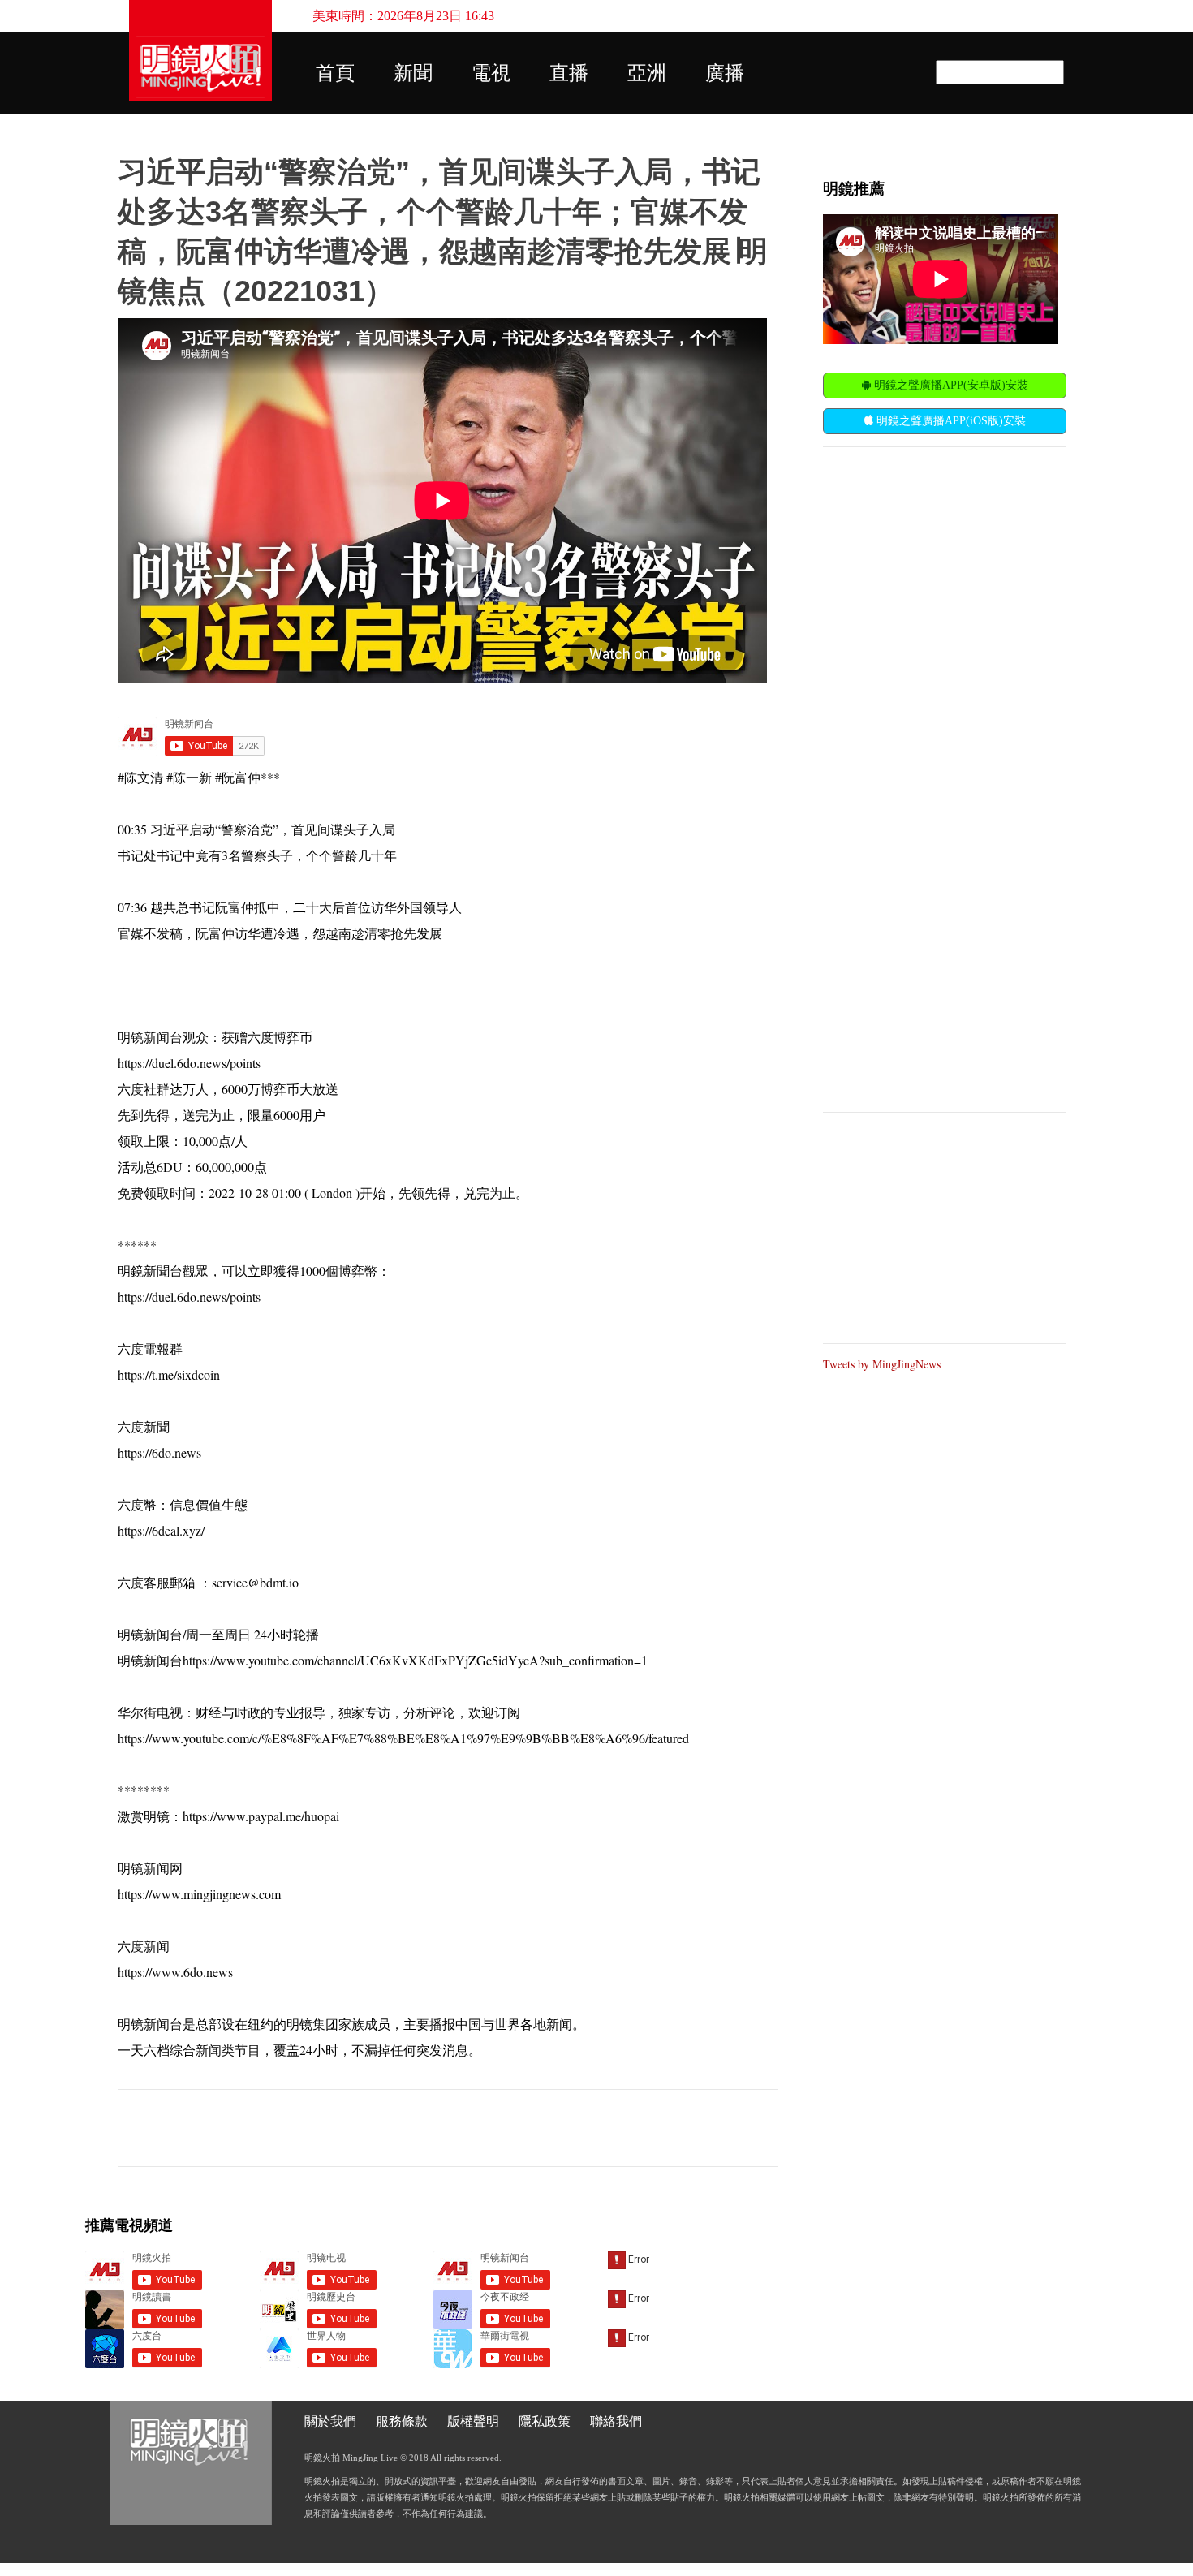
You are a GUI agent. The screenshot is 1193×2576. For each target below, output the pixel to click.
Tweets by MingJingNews (882, 1364)
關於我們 (330, 2421)
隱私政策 (545, 2421)
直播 (569, 73)
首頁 (335, 73)
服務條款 (402, 2421)
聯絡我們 (616, 2421)
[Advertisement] (945, 561)
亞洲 (647, 73)
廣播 (725, 73)
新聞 (413, 73)
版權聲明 (473, 2421)
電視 (491, 73)
